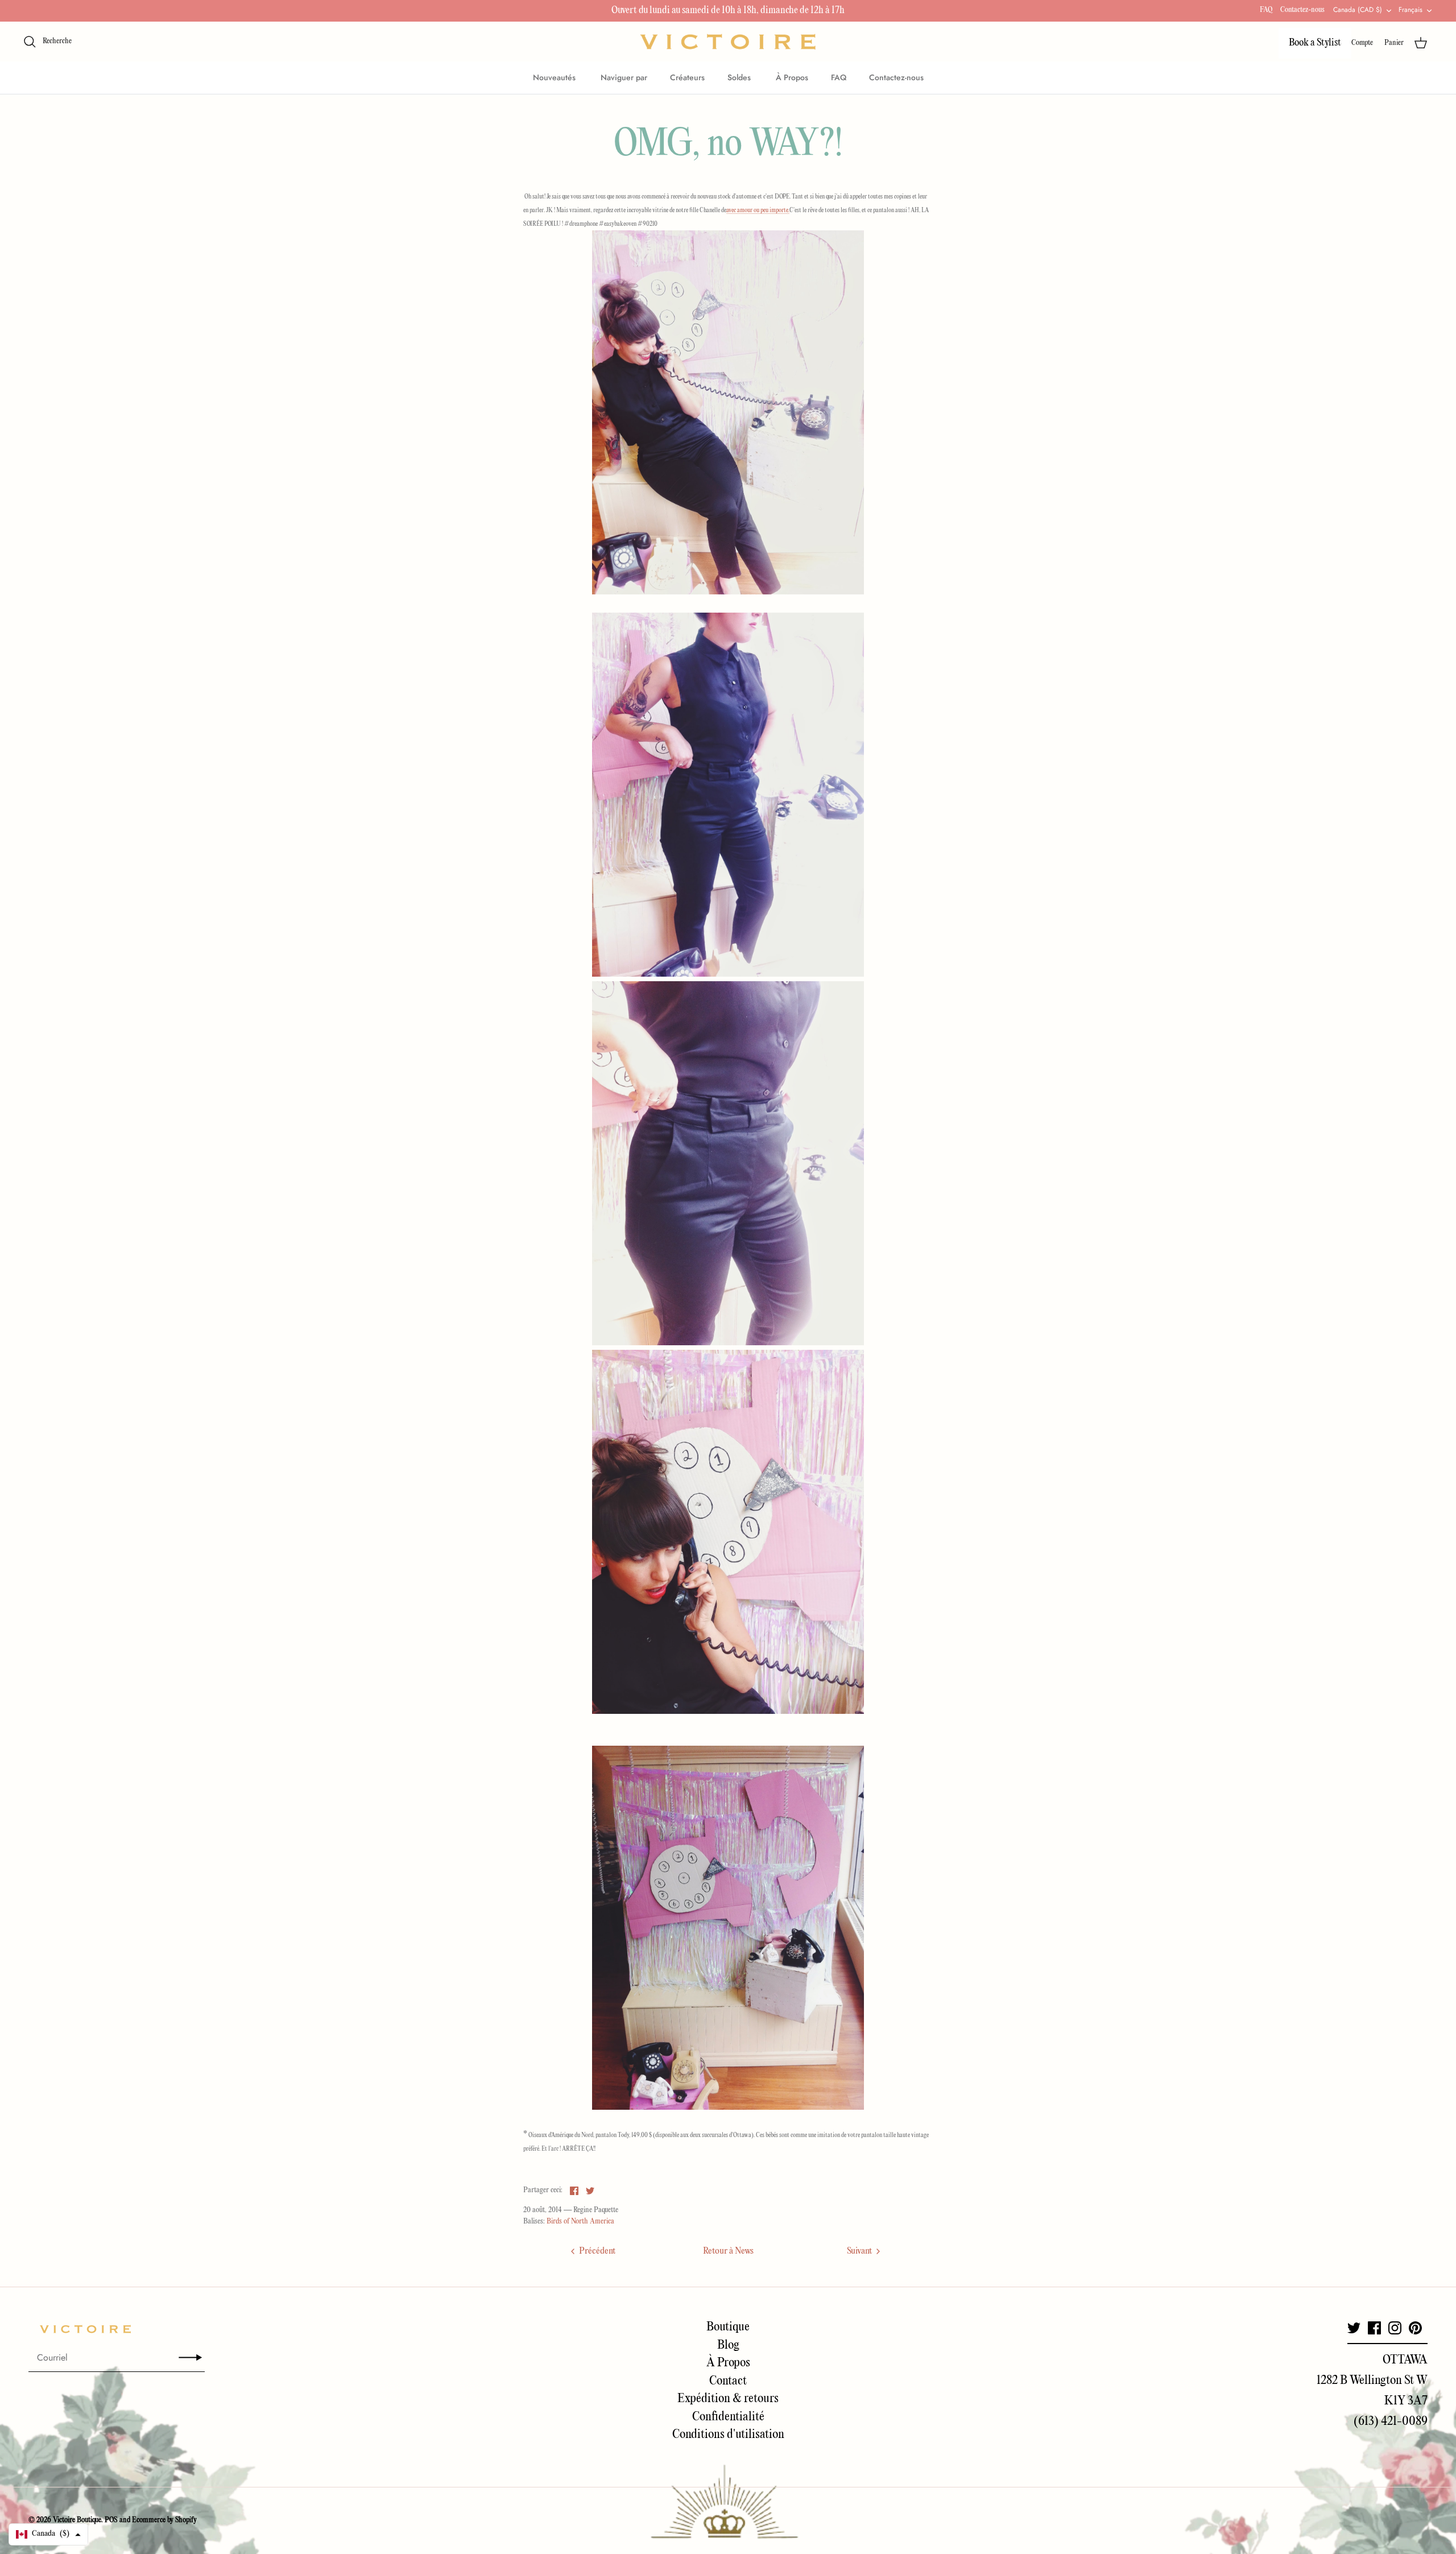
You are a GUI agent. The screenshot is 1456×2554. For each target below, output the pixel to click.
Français (1410, 10)
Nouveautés (555, 77)
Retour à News (728, 2251)
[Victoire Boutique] (728, 42)
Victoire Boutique (77, 2520)
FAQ (1266, 10)
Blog (728, 2345)
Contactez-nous (1302, 10)
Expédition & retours (728, 2399)
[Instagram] (1395, 2328)
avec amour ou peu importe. (758, 210)
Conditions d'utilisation (728, 2435)
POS (111, 2520)
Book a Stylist (1315, 43)
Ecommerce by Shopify (164, 2520)
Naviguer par (624, 77)
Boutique (728, 2327)
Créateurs (687, 77)
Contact (728, 2381)
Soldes (740, 77)
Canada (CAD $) (1358, 10)
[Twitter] (1354, 2328)
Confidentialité (728, 2417)
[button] (48, 2534)
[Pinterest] (1415, 2328)
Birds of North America (580, 2222)
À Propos (792, 77)
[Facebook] (1374, 2328)
